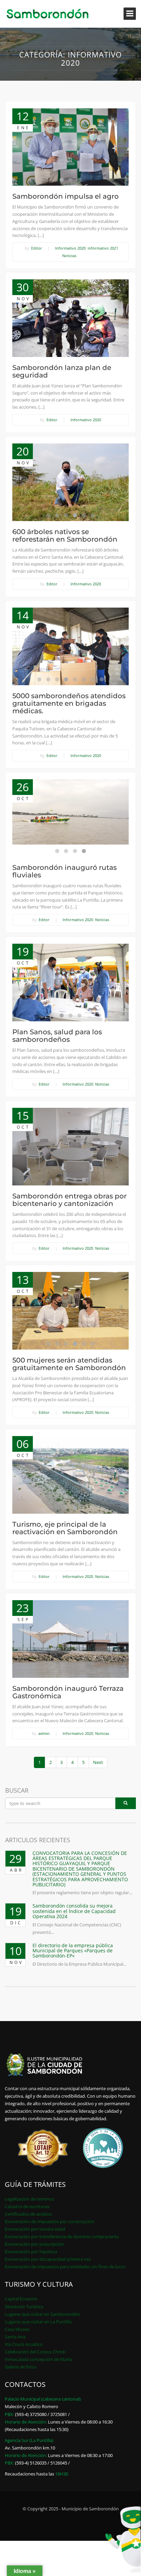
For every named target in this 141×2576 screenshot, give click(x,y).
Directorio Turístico (24, 2307)
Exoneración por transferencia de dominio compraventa (62, 2236)
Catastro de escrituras (27, 2206)
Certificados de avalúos (28, 2214)
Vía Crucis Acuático (24, 2344)
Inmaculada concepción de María (38, 2359)
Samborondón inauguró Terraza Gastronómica (68, 1692)
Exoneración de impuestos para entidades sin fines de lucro (65, 2267)
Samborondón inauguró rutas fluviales (65, 871)
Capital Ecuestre (21, 2299)
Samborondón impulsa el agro (66, 196)
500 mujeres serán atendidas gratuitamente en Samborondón (69, 1364)
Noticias (69, 256)
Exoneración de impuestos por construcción (50, 2221)
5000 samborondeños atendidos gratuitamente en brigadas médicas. (69, 703)
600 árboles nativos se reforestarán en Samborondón (65, 535)
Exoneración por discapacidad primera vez (48, 2259)
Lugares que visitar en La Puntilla (38, 2322)
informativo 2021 (103, 248)
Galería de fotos (21, 2367)
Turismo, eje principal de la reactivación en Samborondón (65, 1528)
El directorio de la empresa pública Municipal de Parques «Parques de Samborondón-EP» (73, 1951)
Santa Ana (15, 2337)
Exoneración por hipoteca (31, 2252)
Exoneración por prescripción (35, 2244)
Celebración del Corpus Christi (35, 2352)
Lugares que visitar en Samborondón (42, 2314)
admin (44, 1733)
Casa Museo (17, 2329)
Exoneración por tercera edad (35, 2229)
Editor (37, 248)
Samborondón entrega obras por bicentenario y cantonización (69, 1200)
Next (98, 1762)
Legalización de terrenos (29, 2199)
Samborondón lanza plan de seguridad (62, 371)
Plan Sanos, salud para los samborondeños (57, 1036)
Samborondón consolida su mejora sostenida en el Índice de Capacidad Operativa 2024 (74, 1911)
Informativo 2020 (70, 248)
